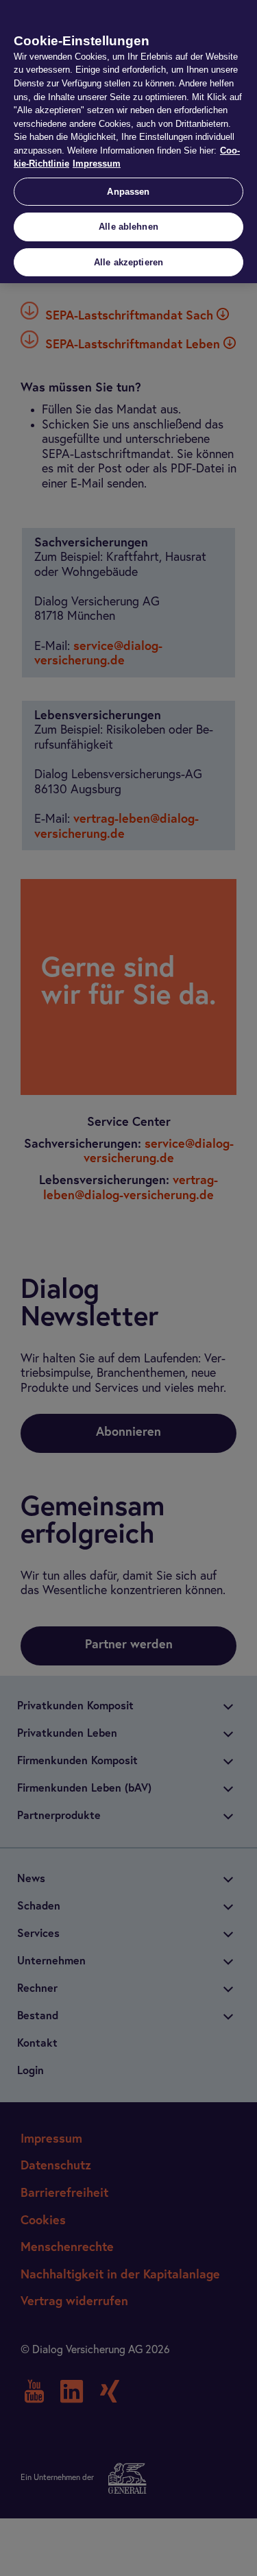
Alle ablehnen (128, 227)
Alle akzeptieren (128, 262)
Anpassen (128, 192)
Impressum (97, 164)
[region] (128, 142)
